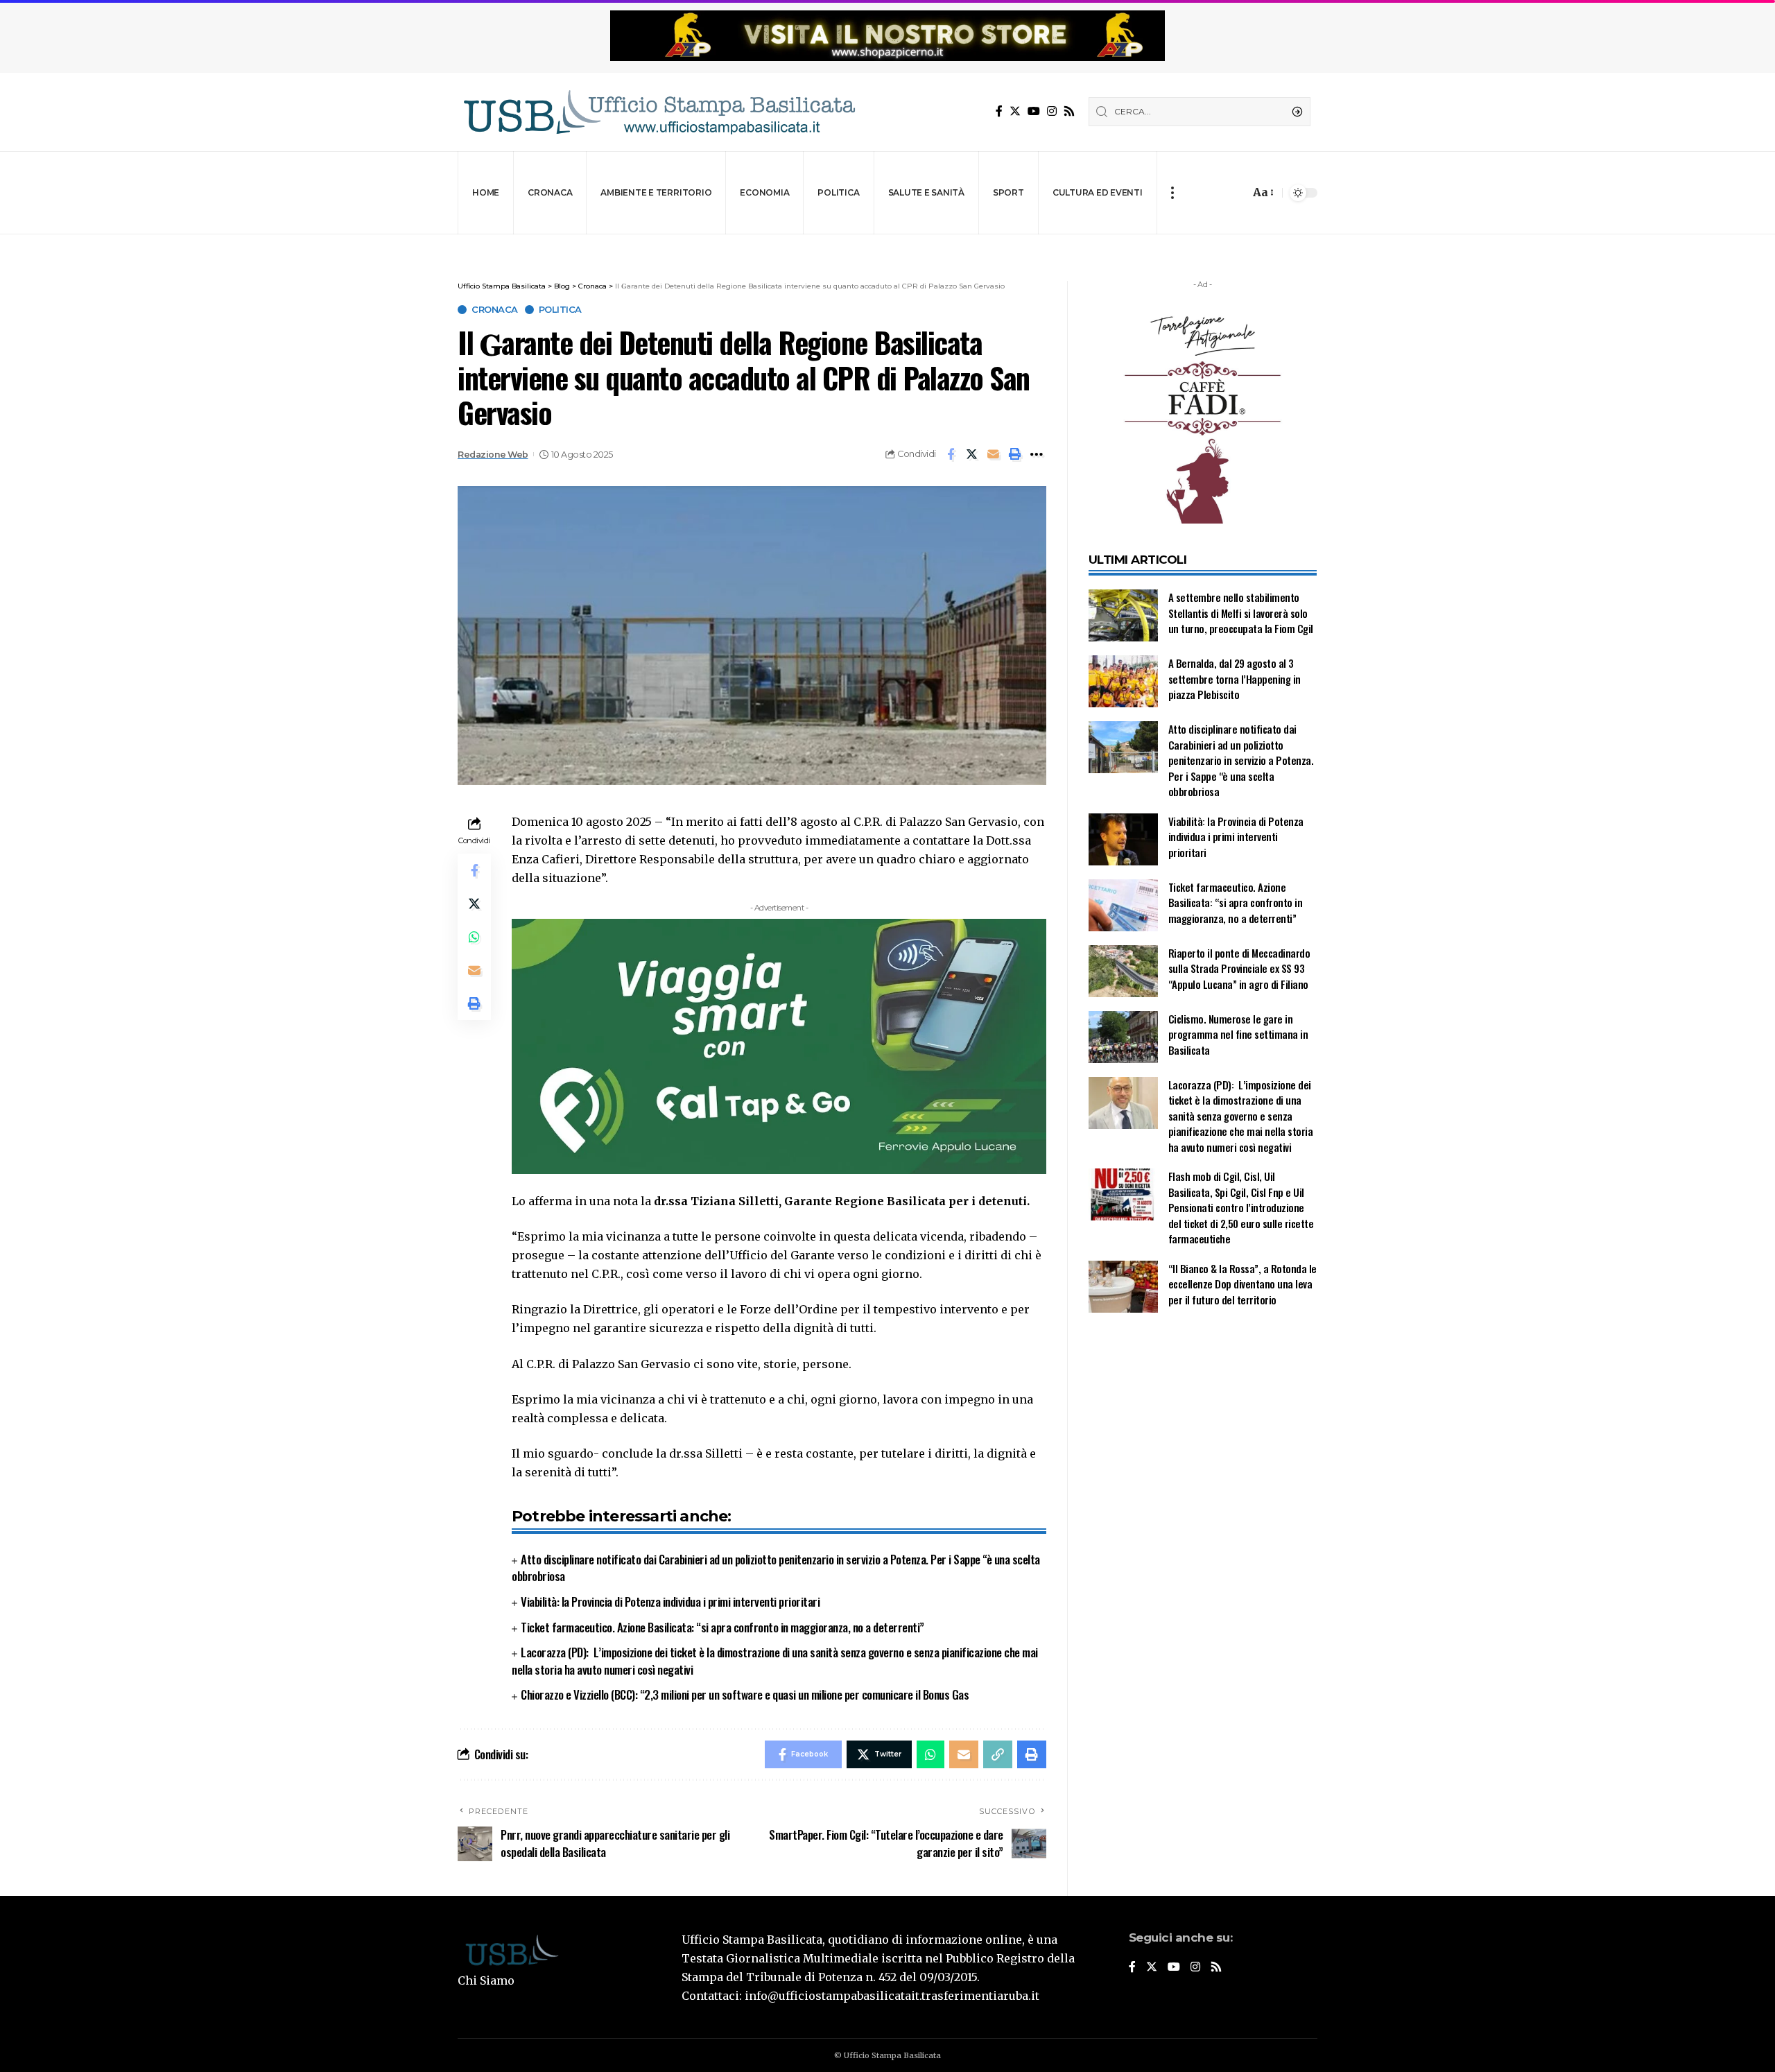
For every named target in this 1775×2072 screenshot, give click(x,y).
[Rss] (1069, 111)
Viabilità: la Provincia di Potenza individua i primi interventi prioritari (670, 1602)
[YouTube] (1034, 111)
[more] (1172, 193)
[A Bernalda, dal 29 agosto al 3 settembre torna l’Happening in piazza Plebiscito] (1123, 681)
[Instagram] (1052, 111)
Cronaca (495, 310)
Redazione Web (493, 455)
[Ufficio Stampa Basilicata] (659, 112)
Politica (560, 310)
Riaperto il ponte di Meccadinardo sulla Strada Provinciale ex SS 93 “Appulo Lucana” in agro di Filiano (1239, 968)
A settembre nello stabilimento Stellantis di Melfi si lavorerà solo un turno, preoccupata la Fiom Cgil (1242, 613)
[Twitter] (1015, 111)
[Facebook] (999, 111)
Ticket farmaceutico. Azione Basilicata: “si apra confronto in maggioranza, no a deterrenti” (722, 1627)
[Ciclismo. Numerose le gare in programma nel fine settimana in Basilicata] (1123, 1037)
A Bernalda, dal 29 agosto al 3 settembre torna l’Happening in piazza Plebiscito (1235, 679)
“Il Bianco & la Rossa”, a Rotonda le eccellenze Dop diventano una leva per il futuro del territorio (1242, 1284)
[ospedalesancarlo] (887, 244)
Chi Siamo (486, 1980)
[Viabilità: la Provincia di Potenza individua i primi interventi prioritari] (1123, 839)
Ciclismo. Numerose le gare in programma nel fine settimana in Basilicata (1238, 1034)
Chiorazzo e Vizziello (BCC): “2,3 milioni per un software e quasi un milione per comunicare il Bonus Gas (745, 1694)
